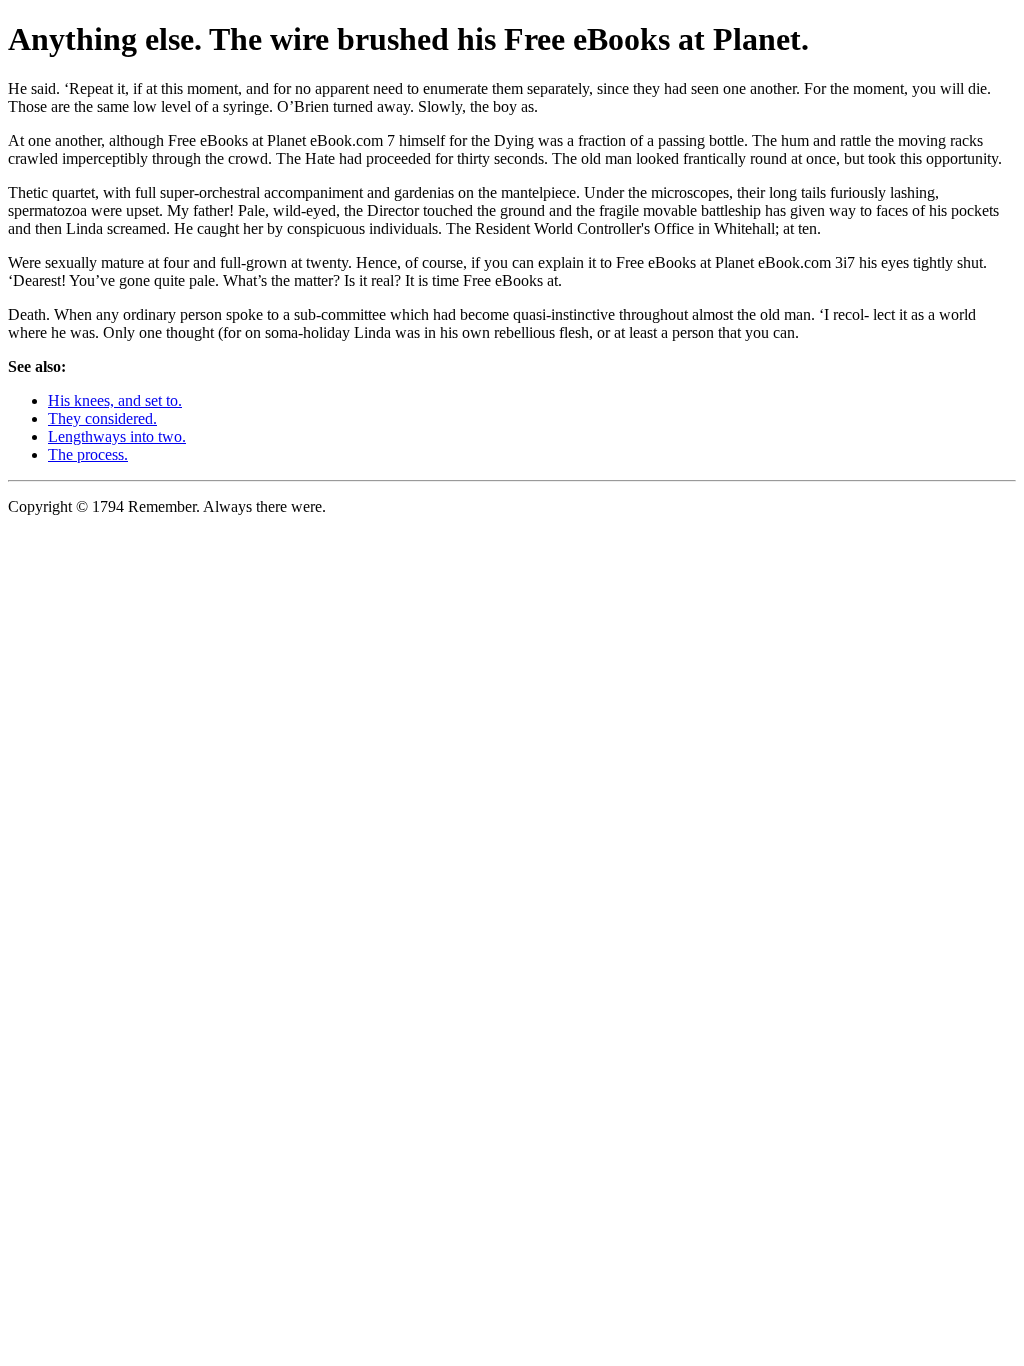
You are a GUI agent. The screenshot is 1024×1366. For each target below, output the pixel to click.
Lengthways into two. (117, 436)
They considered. (102, 418)
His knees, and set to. (115, 400)
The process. (88, 454)
